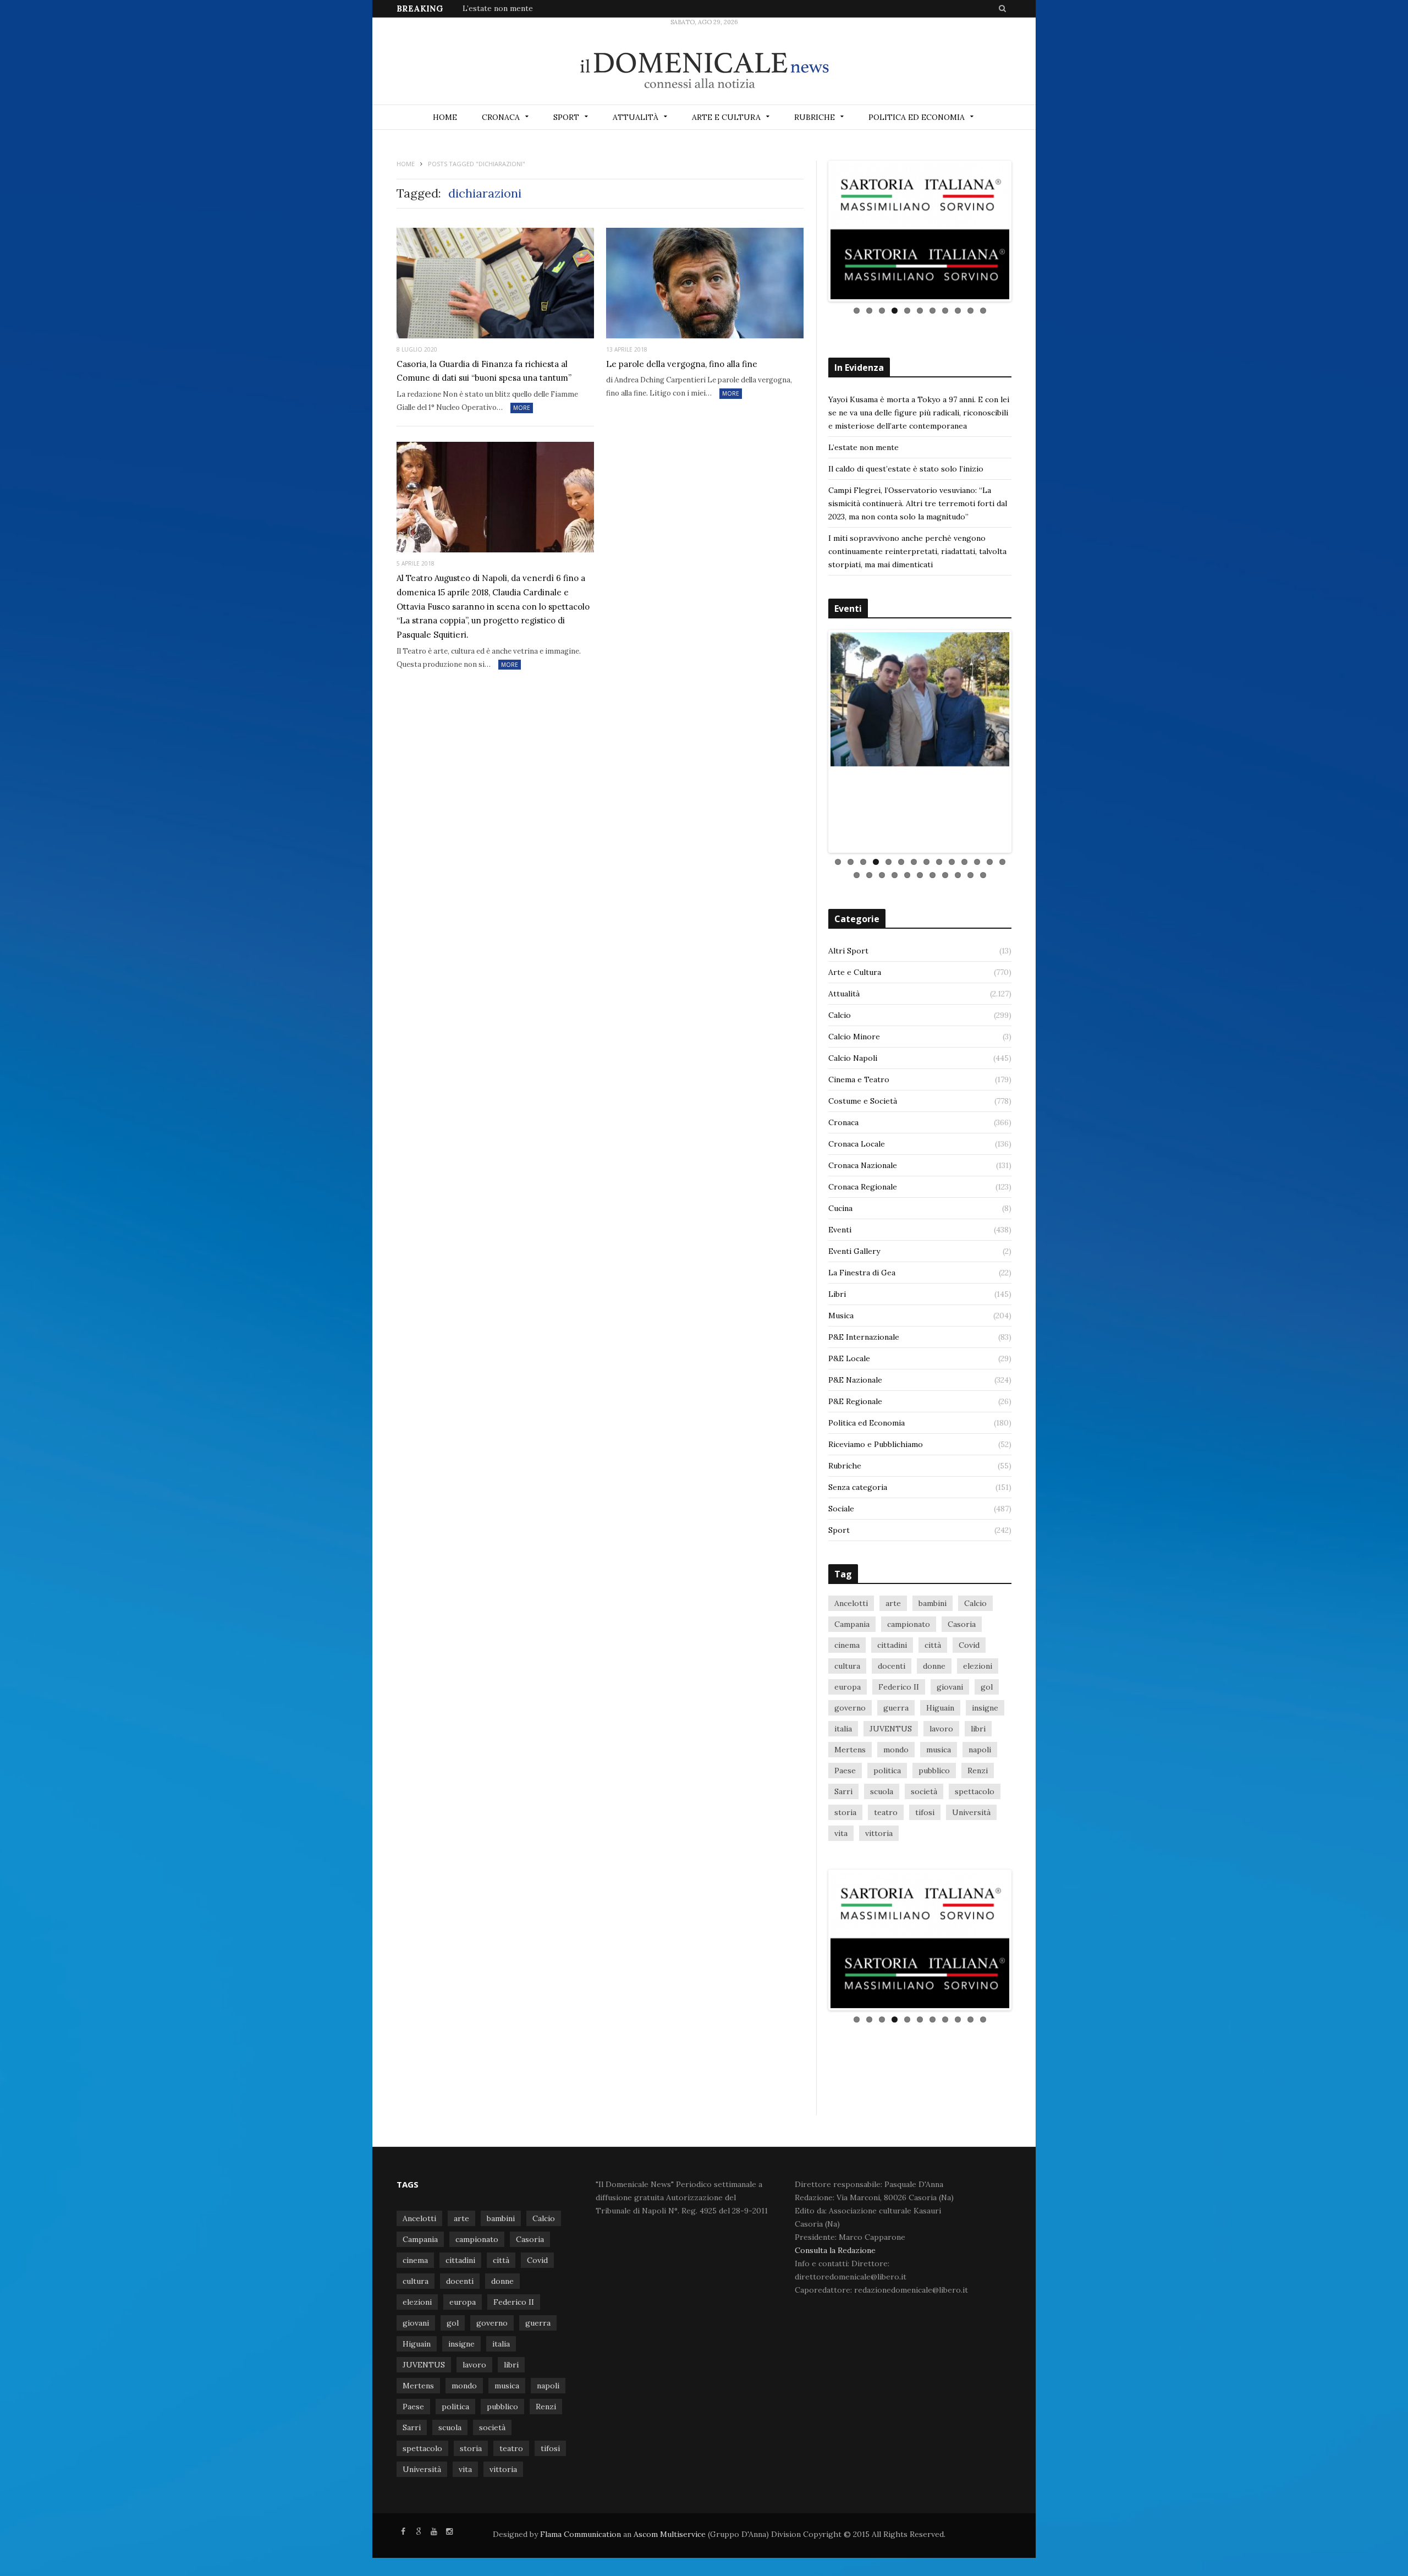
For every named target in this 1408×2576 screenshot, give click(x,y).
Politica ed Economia (917, 117)
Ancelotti (851, 1663)
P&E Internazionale (864, 1397)
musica (939, 1810)
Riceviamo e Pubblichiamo (876, 1504)
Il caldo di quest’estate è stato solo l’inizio (906, 511)
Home (445, 117)
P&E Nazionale (855, 1440)
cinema (847, 1705)
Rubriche (815, 117)
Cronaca (501, 117)
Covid (969, 1705)
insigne (985, 1768)
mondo (896, 1810)
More (522, 408)
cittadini (892, 1705)
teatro (886, 1872)
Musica (841, 1375)
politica (887, 1830)
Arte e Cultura (726, 117)
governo (850, 1768)
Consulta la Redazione (835, 2352)
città (933, 1705)
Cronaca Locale (857, 1204)
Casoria (962, 1684)
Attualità (636, 117)
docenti (892, 1726)
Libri (837, 1354)
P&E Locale (849, 1418)
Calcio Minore (854, 1097)
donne (934, 1726)
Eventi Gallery (854, 1311)
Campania (852, 1684)
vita (841, 1893)
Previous (814, 253)
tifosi (925, 1872)
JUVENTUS (891, 1789)
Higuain (940, 1768)
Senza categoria (858, 1547)
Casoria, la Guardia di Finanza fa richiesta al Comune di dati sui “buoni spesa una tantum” (484, 371)
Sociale (841, 1569)
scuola (882, 1851)
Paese (845, 1830)
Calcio (840, 1075)
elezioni (978, 1726)
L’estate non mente (498, 8)
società (924, 1851)
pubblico (934, 1830)
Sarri (843, 1851)
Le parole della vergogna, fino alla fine (682, 364)
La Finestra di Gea (862, 1333)
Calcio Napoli (853, 1118)
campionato (909, 1684)
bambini (933, 1663)
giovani (950, 1747)
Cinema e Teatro (859, 1139)
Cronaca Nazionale (863, 1225)
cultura (847, 1726)
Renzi (978, 1830)
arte (893, 1663)
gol (987, 1747)
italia (843, 1789)
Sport (566, 117)
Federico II (899, 1747)
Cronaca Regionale (863, 1247)
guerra (896, 1768)
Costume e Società (863, 1161)
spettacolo (975, 1851)
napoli (980, 1810)
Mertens (850, 1810)
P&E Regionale (855, 1461)
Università (971, 1872)
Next (1026, 253)
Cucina (840, 1268)
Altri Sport (848, 1011)
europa (848, 1747)
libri (978, 1789)
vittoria (879, 1893)
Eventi (840, 1290)
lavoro (941, 1789)
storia (845, 1872)
